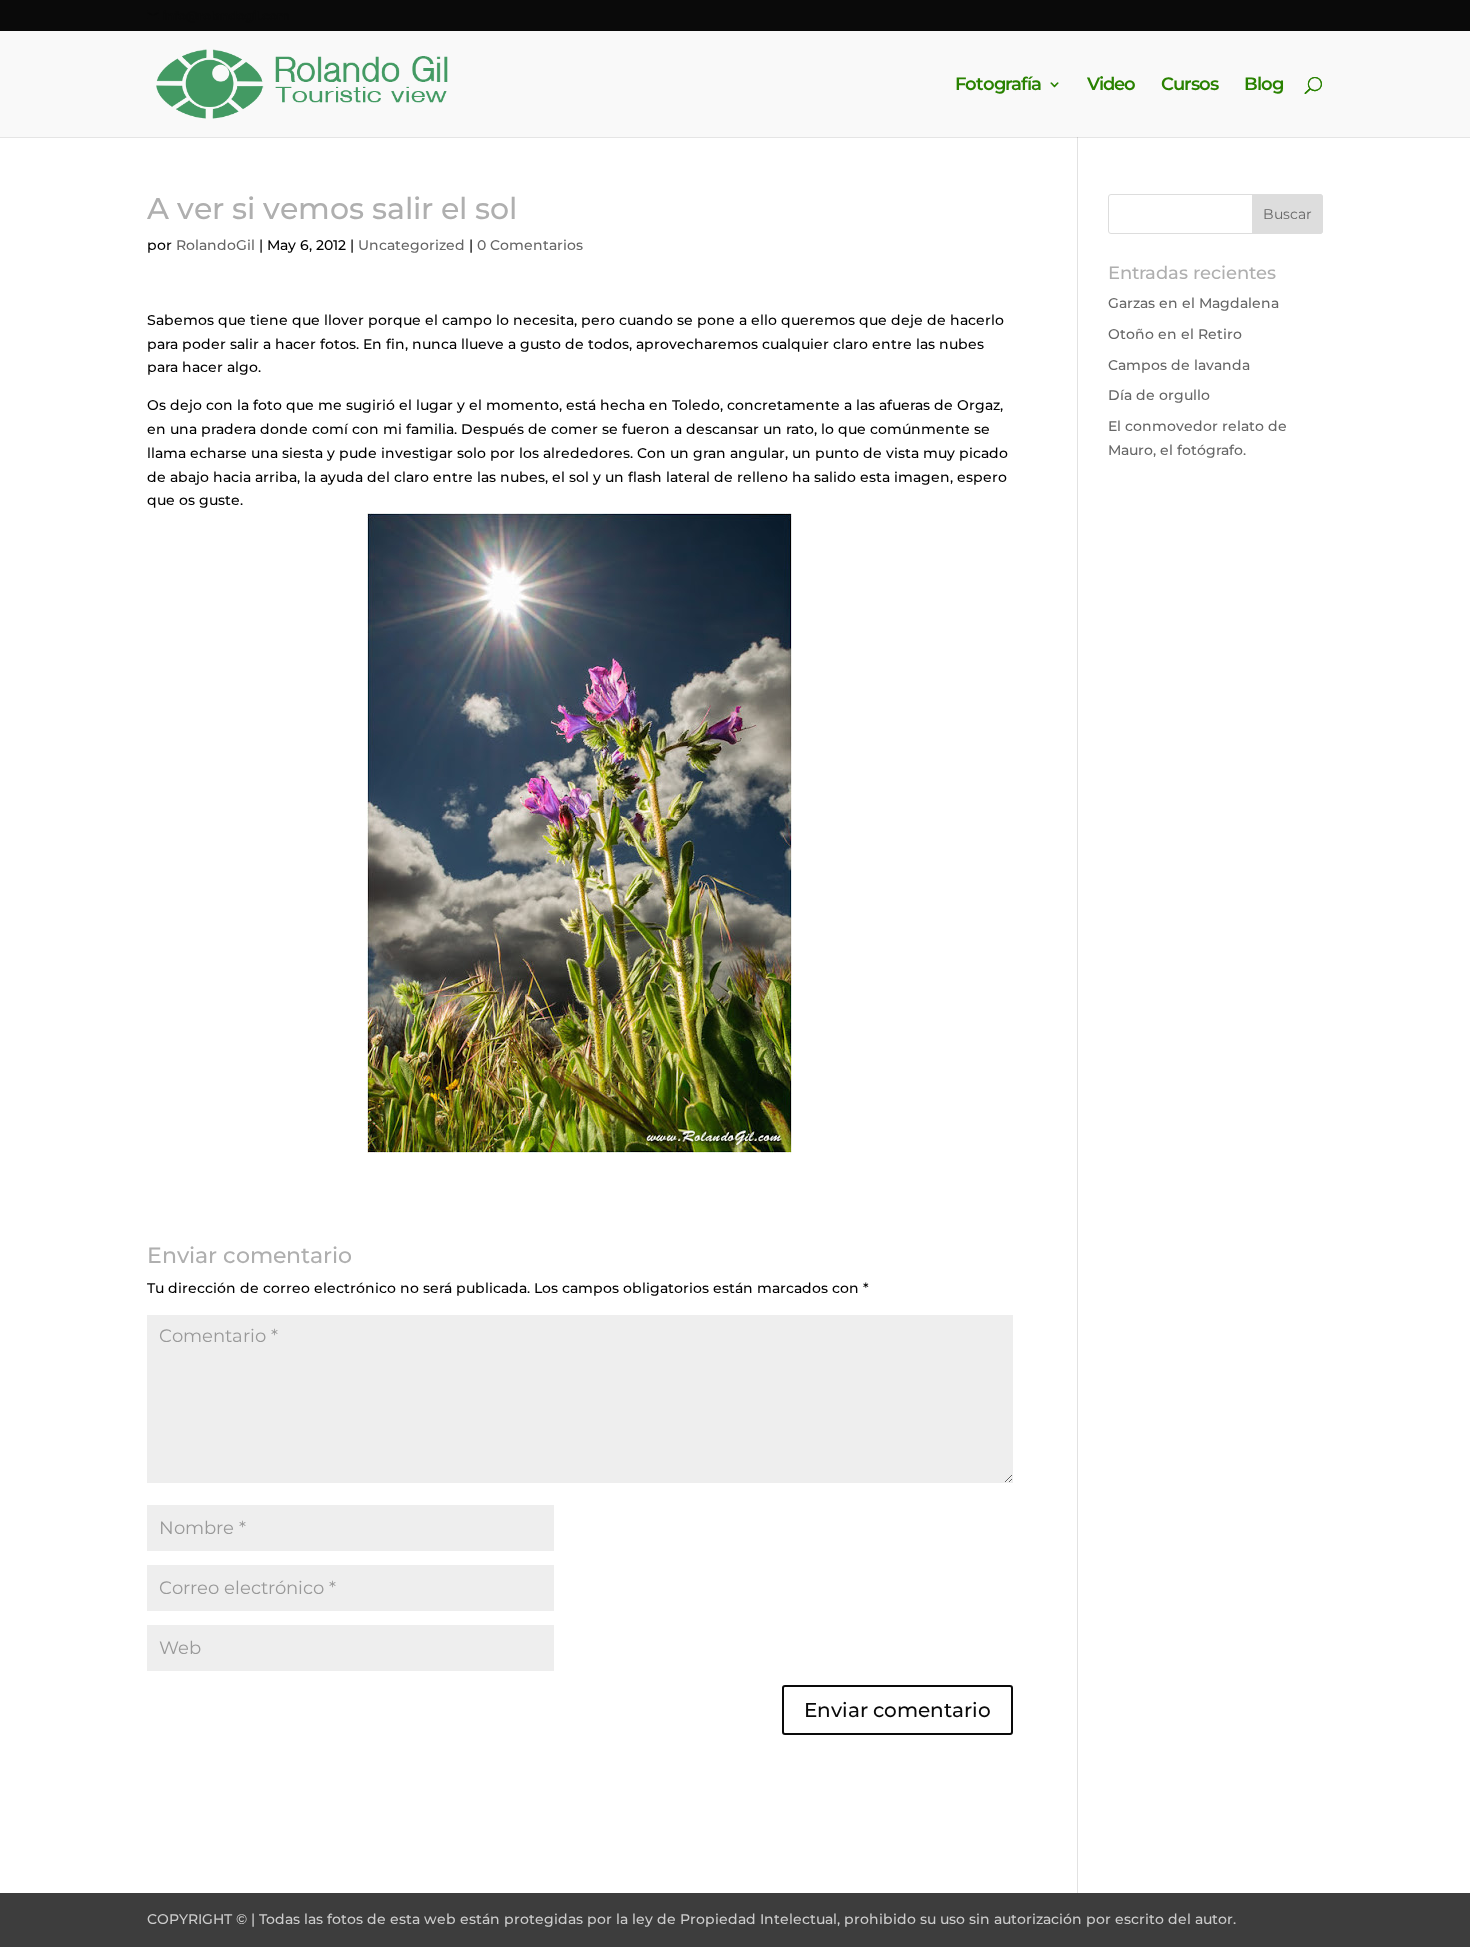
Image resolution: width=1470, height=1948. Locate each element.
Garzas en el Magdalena (1193, 303)
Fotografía (998, 86)
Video (1111, 86)
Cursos (1189, 86)
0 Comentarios (530, 245)
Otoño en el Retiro (1175, 334)
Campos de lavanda (1179, 365)
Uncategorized (411, 245)
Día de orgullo (1159, 395)
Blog (1263, 86)
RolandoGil (215, 245)
